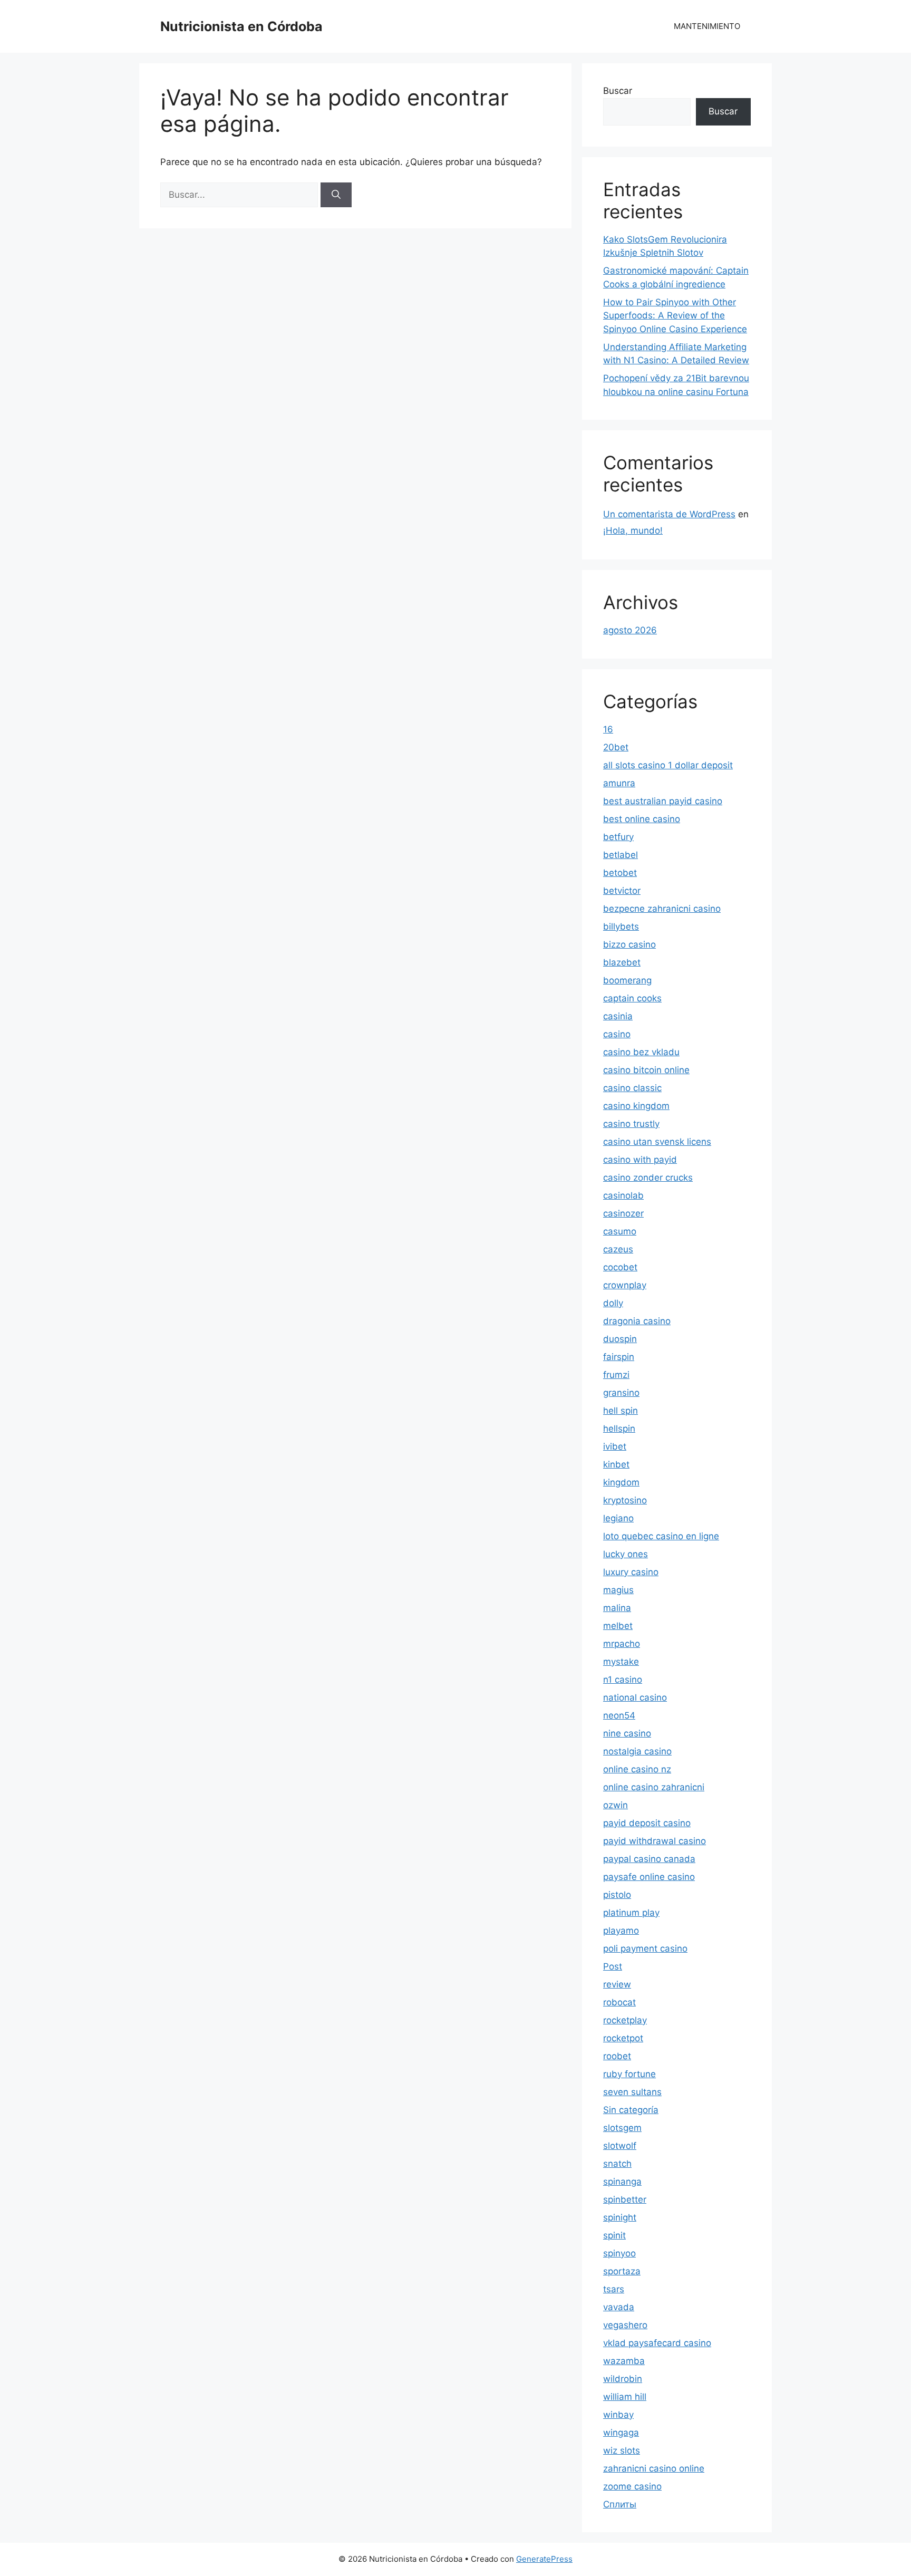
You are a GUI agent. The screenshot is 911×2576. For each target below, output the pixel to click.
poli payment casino (645, 1948)
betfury (618, 837)
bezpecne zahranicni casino (662, 909)
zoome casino (632, 2486)
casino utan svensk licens (657, 1142)
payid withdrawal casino (655, 1841)
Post (613, 1966)
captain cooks (632, 998)
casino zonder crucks (648, 1178)
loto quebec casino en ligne (661, 1536)
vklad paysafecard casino (657, 2343)
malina (617, 1608)
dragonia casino (637, 1321)
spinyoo (619, 2253)
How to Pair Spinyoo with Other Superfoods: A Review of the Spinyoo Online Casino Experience (675, 316)
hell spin (621, 1411)
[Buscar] (336, 195)
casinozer (623, 1213)
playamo (621, 1931)
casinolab (623, 1195)
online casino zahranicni (654, 1787)
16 (608, 729)
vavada (619, 2307)
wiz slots (622, 2450)
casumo (620, 1231)
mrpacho (622, 1644)
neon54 (619, 1715)
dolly (613, 1303)
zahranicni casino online (654, 2468)
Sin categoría (631, 2110)
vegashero (625, 2325)
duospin (620, 1339)
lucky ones (626, 1554)
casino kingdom (636, 1106)
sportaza (622, 2271)
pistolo (617, 1895)
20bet (616, 747)
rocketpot (623, 2038)
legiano (618, 1518)
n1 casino (623, 1680)
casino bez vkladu (641, 1052)
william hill (625, 2397)
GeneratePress (544, 2559)
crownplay (625, 1285)
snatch (617, 2164)
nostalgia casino (637, 1751)
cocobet (620, 1267)
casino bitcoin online (646, 1070)
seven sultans (632, 2092)
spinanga (622, 2182)
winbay (618, 2415)
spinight (620, 2217)
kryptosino (625, 1500)
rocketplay (625, 2020)
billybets (621, 927)
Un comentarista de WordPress (669, 514)
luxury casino (631, 1572)
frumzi (616, 1375)
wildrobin (623, 2379)
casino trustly (631, 1124)
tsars (614, 2289)
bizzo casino (629, 944)
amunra (619, 783)
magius (618, 1590)
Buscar (618, 91)
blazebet (622, 962)
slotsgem (622, 2128)
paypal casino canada (649, 1859)
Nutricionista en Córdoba (241, 26)
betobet (620, 873)
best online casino (642, 819)
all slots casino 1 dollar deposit (668, 765)
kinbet (616, 1464)
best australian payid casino (663, 801)
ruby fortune (629, 2074)
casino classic (632, 1088)
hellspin (619, 1429)
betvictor (622, 891)
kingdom (621, 1482)
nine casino (627, 1733)
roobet (617, 2056)
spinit (614, 2235)
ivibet (615, 1446)
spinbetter (625, 2199)
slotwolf (620, 2146)
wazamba (624, 2361)
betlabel (621, 855)
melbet (618, 1626)
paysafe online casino (649, 1877)
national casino (635, 1697)
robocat (619, 2002)
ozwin (616, 1805)
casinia (618, 1016)
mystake (621, 1662)
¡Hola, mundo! (633, 530)
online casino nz (637, 1769)
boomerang (627, 980)
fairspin (619, 1357)
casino (617, 1034)
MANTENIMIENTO (707, 26)
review (617, 1984)
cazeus (618, 1249)
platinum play (631, 1913)
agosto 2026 (630, 630)
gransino (621, 1393)
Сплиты (620, 2504)
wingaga (621, 2433)
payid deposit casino (647, 1823)
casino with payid (640, 1160)
